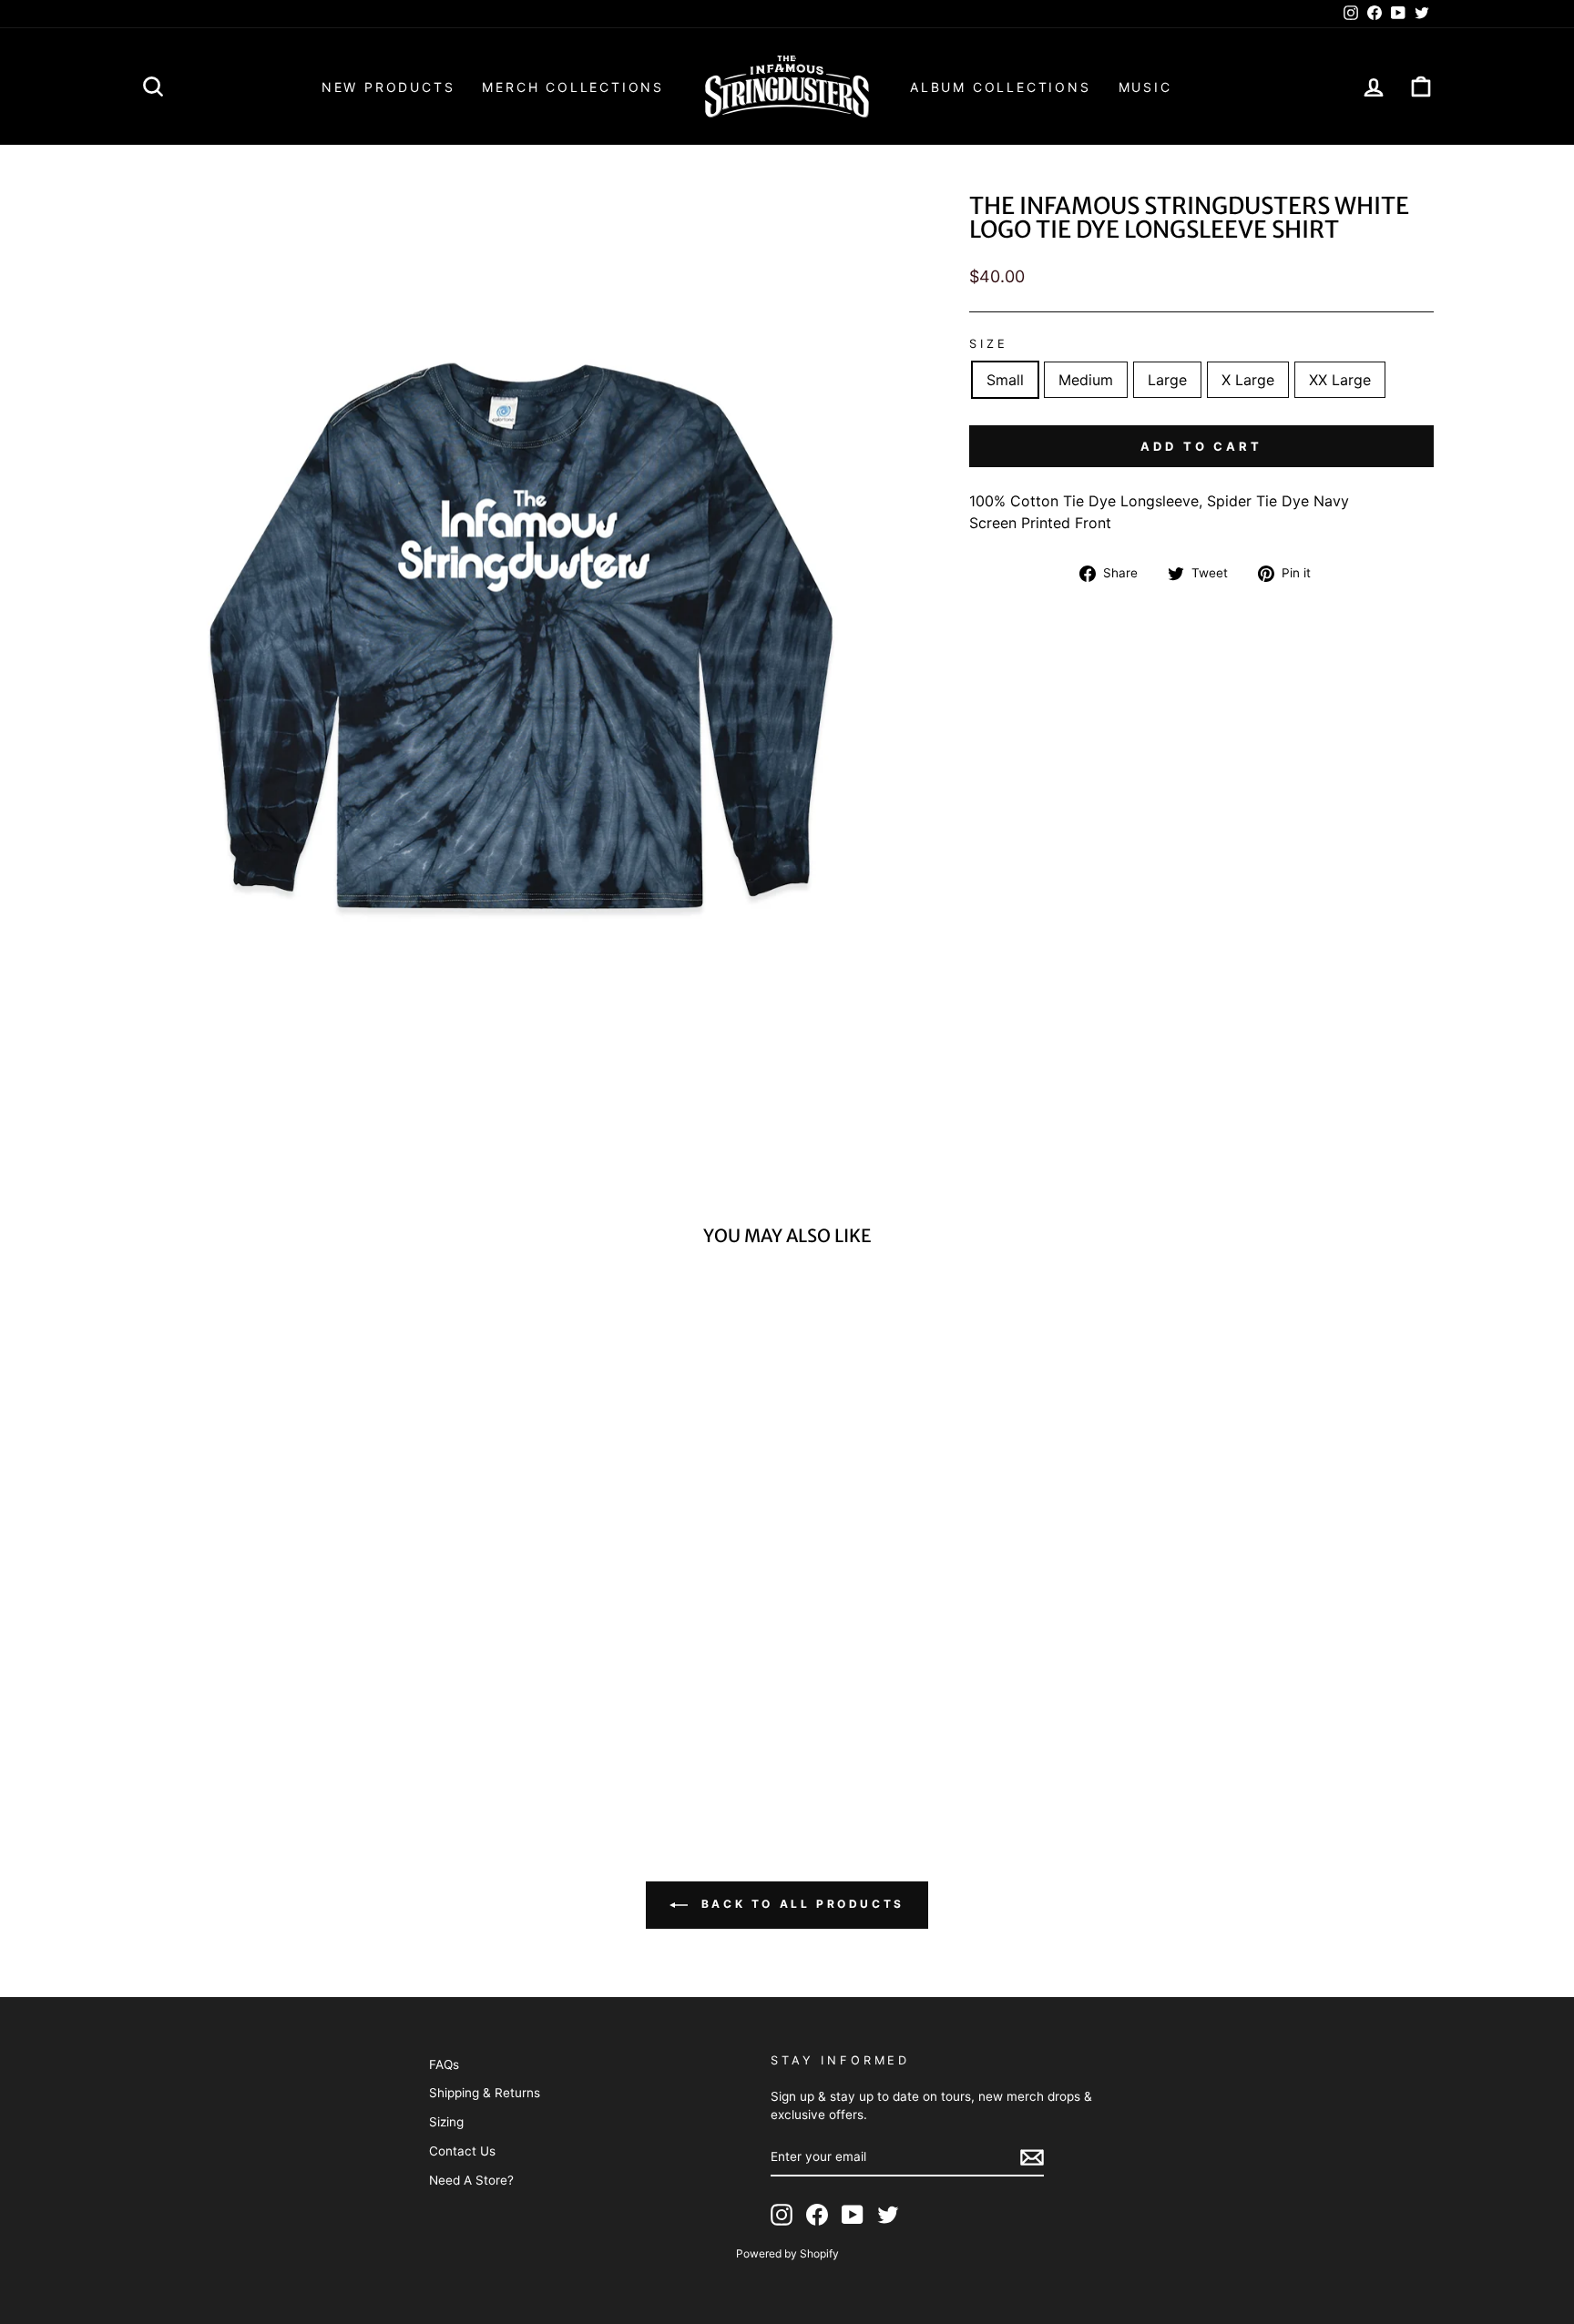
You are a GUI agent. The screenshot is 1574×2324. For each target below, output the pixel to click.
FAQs (444, 2064)
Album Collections (1001, 87)
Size (988, 344)
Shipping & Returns (485, 2093)
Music (1145, 87)
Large (1167, 380)
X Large (1248, 380)
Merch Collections (573, 87)
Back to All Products (800, 1904)
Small (1005, 380)
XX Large (1340, 380)
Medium (1086, 380)
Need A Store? (471, 2180)
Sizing (446, 2122)
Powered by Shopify (787, 2253)
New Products (388, 87)
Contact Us (462, 2151)
